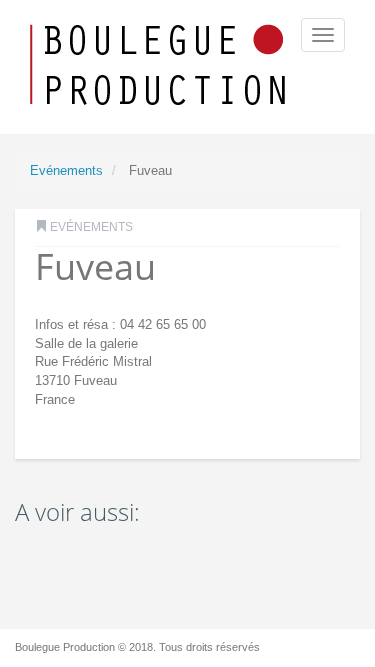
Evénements (66, 170)
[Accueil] (160, 67)
